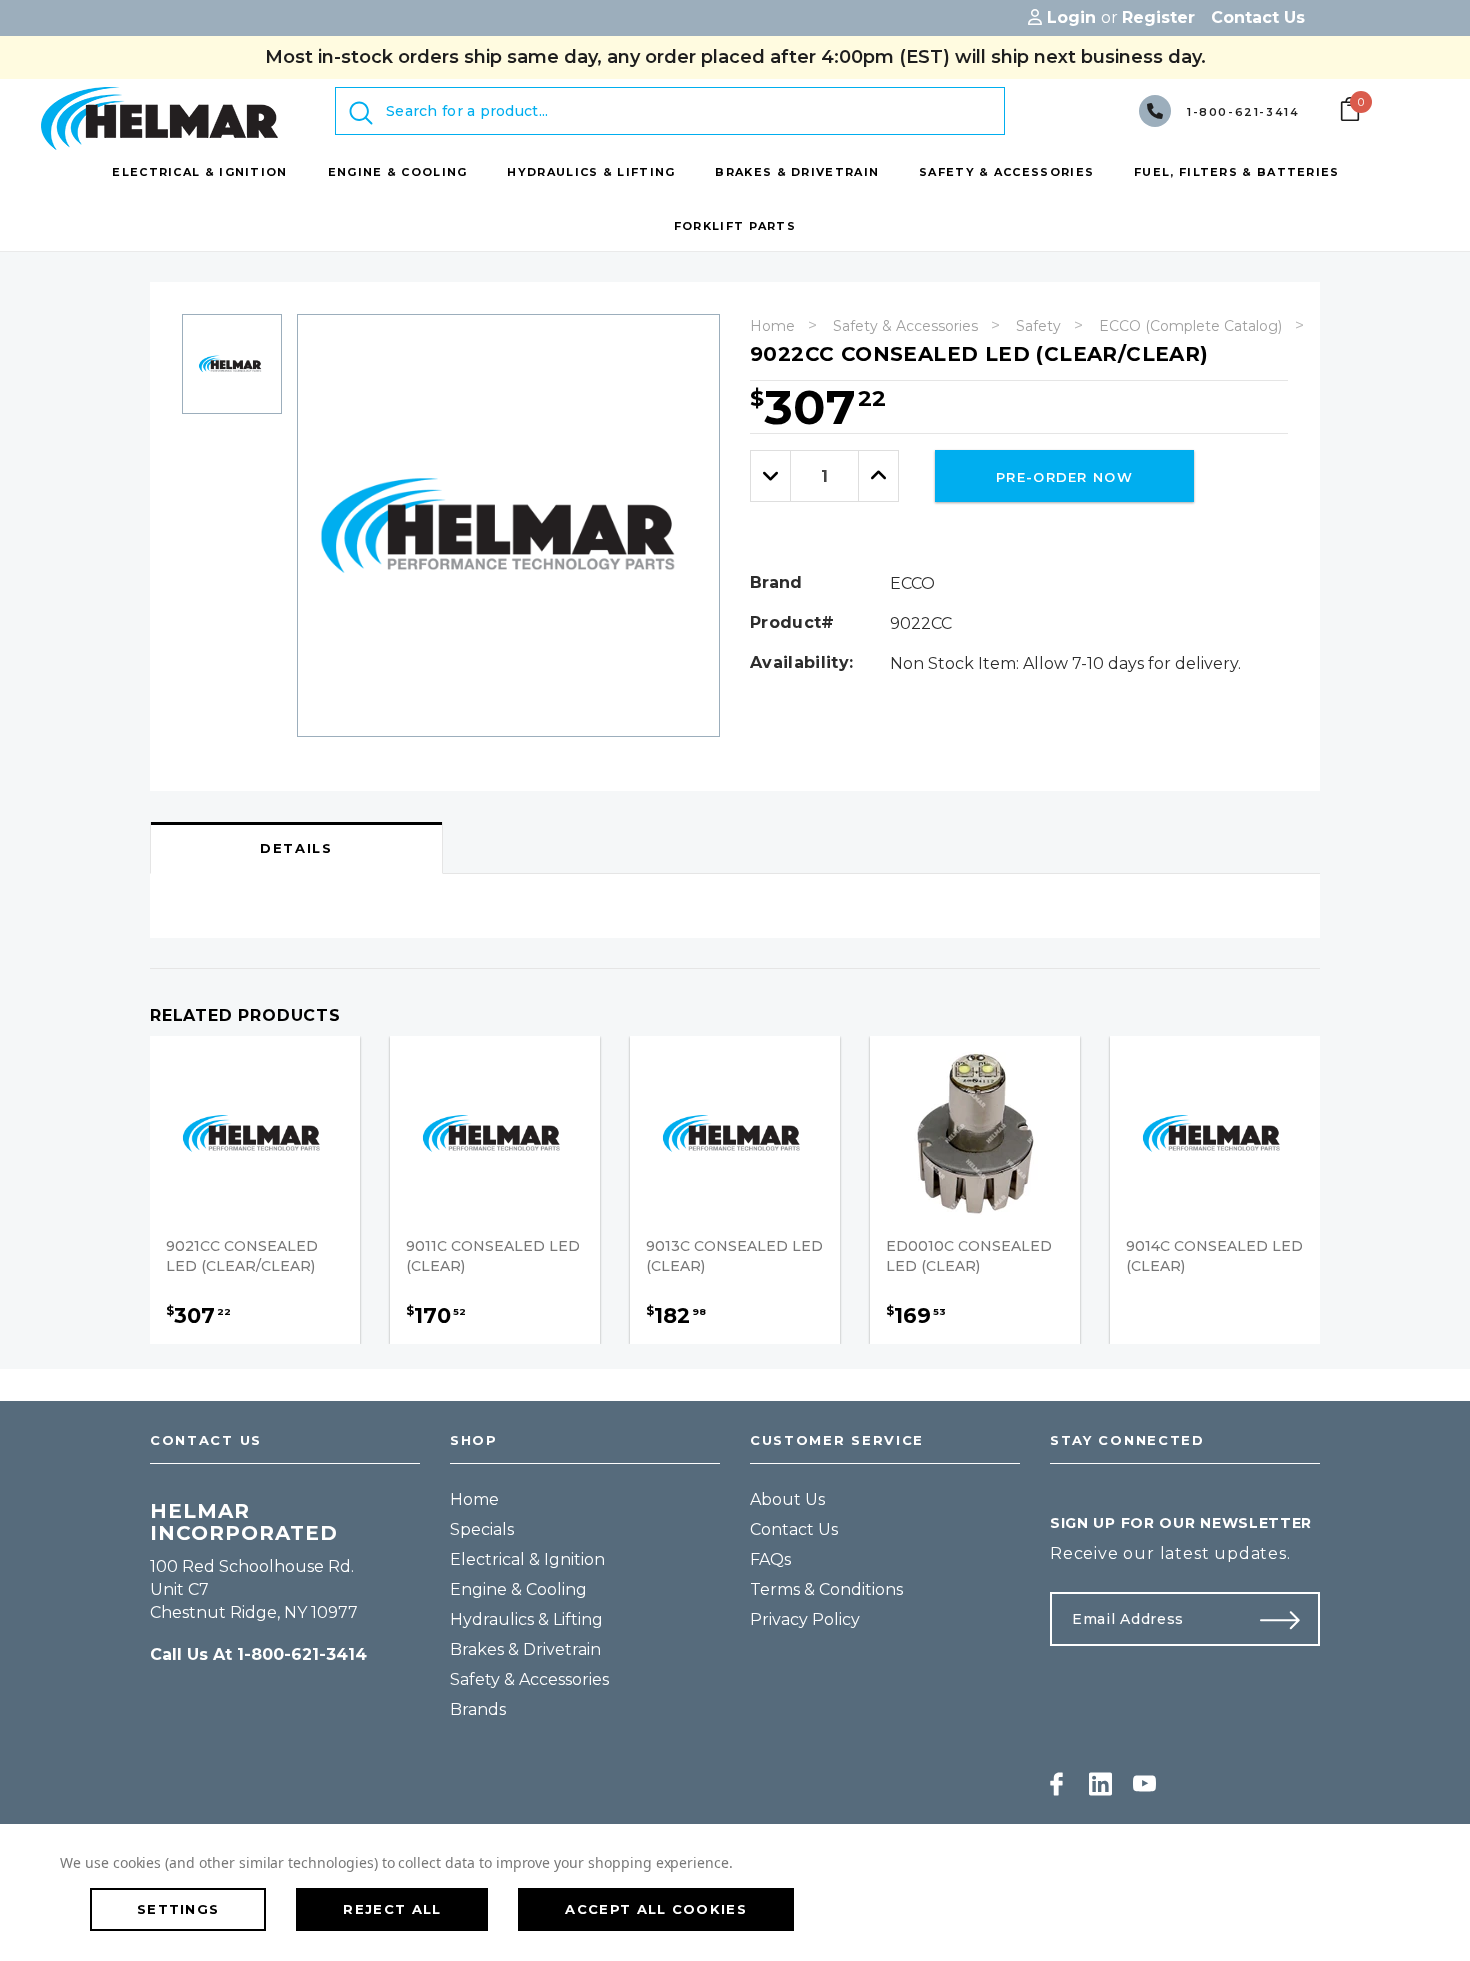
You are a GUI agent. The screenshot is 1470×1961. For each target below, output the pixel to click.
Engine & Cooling (518, 1589)
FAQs (770, 1559)
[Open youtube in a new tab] (1144, 1784)
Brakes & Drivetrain (525, 1649)
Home (772, 326)
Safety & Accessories (905, 326)
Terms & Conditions (826, 1589)
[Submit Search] (361, 113)
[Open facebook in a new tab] (1056, 1784)
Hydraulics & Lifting (526, 1619)
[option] (232, 371)
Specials (482, 1529)
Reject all (392, 1909)
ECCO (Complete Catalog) (1190, 326)
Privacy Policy (805, 1619)
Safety (1038, 326)
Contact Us (794, 1529)
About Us (787, 1499)
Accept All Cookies (655, 1909)
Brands (478, 1709)
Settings (178, 1909)
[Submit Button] (1288, 1619)
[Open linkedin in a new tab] (1100, 1784)
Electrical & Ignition (527, 1559)
